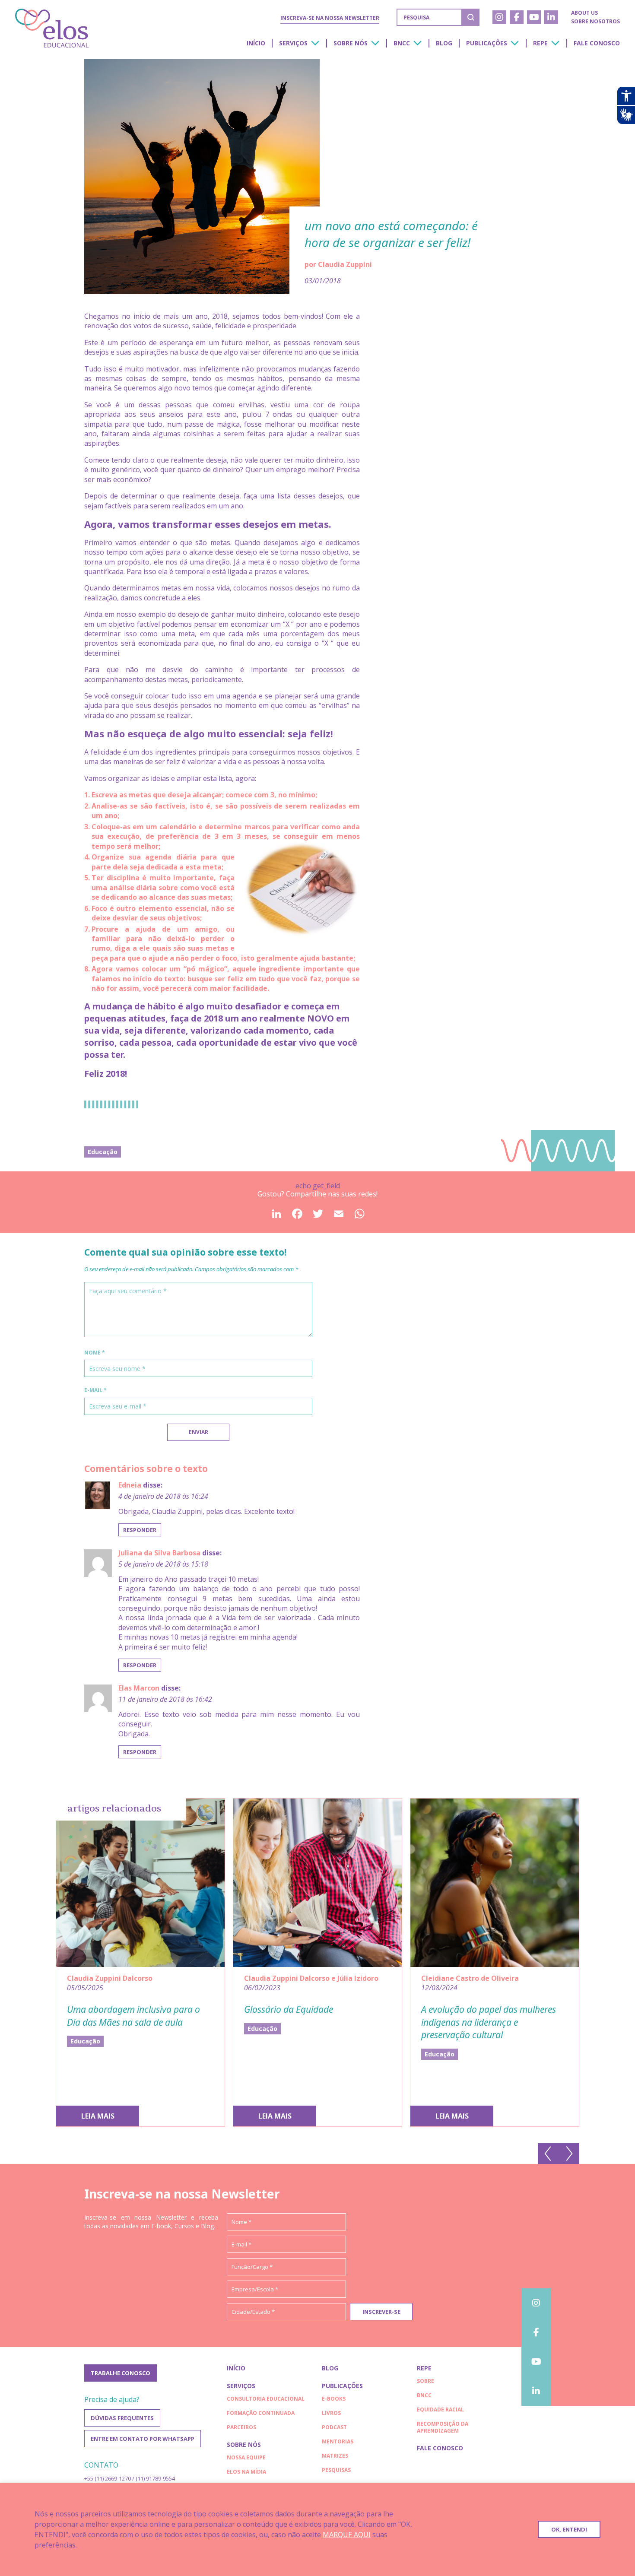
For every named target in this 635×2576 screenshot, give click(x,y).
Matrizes (335, 2456)
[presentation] (548, 2154)
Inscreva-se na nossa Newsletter (330, 18)
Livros (331, 2413)
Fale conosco (597, 43)
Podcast (334, 2427)
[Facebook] (297, 1217)
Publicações (487, 43)
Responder (140, 1530)
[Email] (338, 1217)
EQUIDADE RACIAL (440, 2409)
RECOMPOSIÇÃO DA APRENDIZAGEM (443, 2427)
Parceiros (241, 2427)
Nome (95, 1353)
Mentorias (338, 2441)
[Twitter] (317, 1217)
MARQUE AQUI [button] (347, 2535)
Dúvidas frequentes (122, 2418)
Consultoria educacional (266, 2399)
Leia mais (98, 2116)
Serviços (293, 43)
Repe (540, 43)
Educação (103, 1152)
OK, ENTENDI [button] (569, 2529)
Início (256, 43)
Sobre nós (351, 43)
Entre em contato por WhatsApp (143, 2439)
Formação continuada (261, 2413)
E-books (334, 2399)
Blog (444, 43)
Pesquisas (336, 2470)
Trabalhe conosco (121, 2373)
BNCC (402, 43)
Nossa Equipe (246, 2457)
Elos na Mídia (246, 2472)
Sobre (425, 2381)
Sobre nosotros (595, 21)
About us (584, 13)
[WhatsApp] (359, 1217)
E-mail (95, 1390)
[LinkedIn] (276, 1217)
